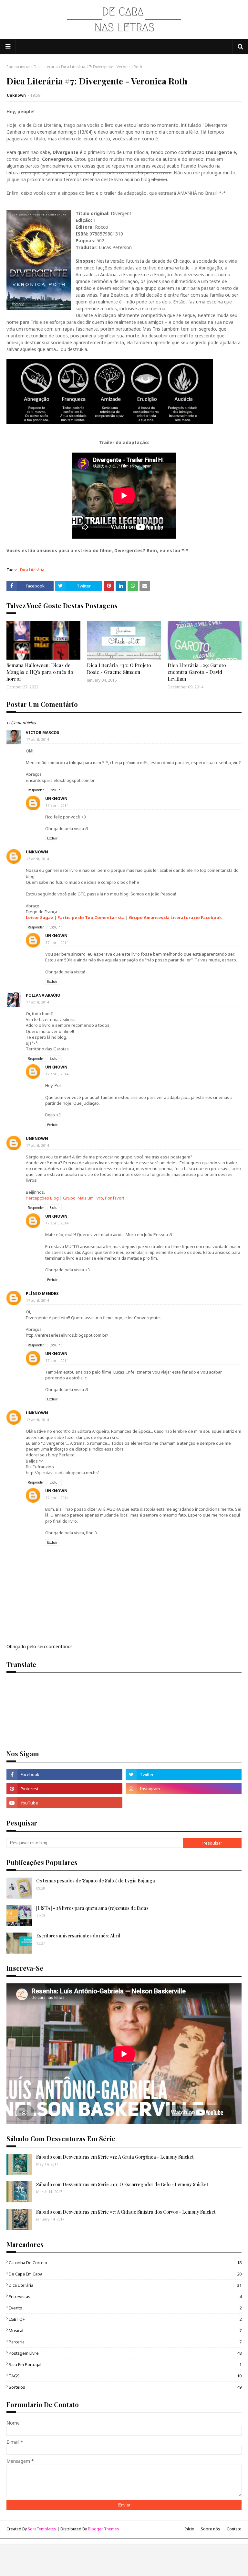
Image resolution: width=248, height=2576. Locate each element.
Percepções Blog (42, 1198)
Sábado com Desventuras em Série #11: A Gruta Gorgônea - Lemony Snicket (115, 2157)
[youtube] (64, 1803)
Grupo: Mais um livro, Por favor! (93, 1198)
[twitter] (184, 1774)
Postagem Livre (125, 2353)
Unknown (16, 95)
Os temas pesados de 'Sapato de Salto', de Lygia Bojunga (96, 1881)
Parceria (125, 2342)
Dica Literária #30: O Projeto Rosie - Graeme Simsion (119, 669)
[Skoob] (184, 1803)
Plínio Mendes (42, 1293)
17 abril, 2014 (37, 739)
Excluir (55, 790)
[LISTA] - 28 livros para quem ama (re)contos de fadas (92, 1908)
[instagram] (184, 1789)
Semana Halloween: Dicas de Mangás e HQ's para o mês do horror (40, 672)
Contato (234, 2529)
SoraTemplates (42, 2529)
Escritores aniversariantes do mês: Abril (78, 1936)
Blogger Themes (103, 2529)
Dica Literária (46, 67)
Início (189, 2529)
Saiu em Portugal (125, 2364)
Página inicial (18, 67)
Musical (125, 2330)
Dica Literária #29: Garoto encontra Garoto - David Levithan (197, 672)
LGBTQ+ (125, 2319)
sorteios (125, 2387)
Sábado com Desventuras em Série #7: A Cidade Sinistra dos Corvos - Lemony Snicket (126, 2212)
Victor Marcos (42, 733)
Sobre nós (211, 2529)
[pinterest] (64, 1789)
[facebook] (64, 1774)
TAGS (125, 2376)
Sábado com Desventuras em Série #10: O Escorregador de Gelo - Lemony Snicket (122, 2184)
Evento (125, 2308)
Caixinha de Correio (125, 2263)
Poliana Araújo (43, 995)
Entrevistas (125, 2296)
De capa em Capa (125, 2274)
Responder (36, 790)
